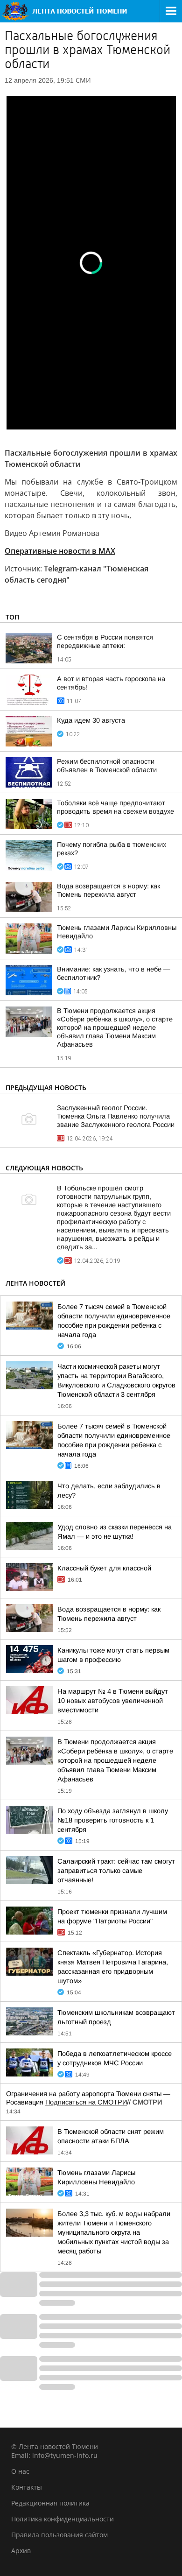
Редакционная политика (50, 2503)
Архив (21, 2551)
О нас (20, 2471)
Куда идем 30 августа (91, 720)
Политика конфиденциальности (63, 2519)
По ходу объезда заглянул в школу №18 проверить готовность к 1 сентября (113, 1820)
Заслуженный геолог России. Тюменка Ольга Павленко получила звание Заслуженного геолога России (116, 1116)
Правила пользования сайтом (59, 2535)
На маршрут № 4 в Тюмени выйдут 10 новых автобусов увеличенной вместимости (113, 1701)
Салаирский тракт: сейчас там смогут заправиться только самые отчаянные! (116, 1871)
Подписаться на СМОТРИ (86, 2102)
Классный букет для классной (104, 1568)
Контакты (27, 2487)
